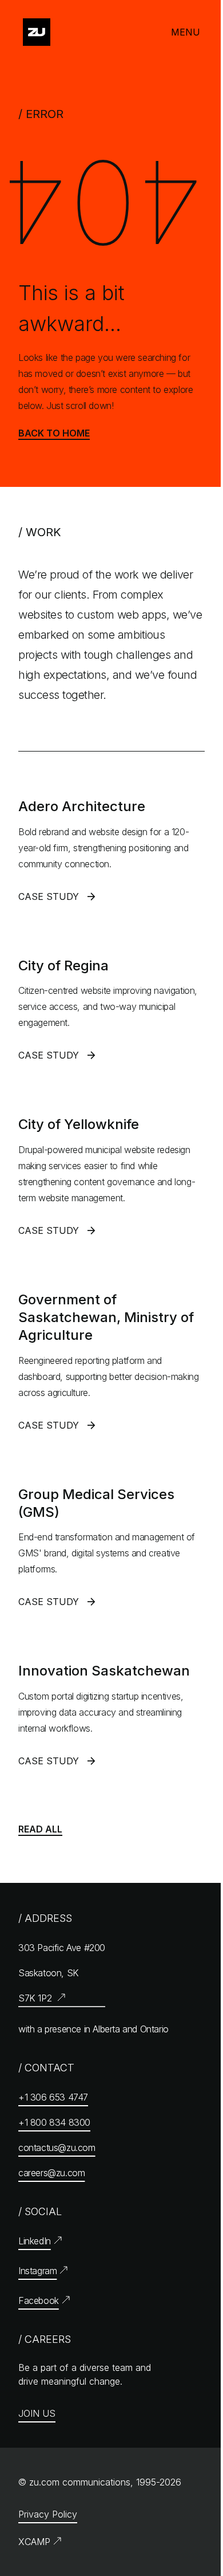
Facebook (39, 2300)
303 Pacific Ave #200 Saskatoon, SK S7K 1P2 (62, 1973)
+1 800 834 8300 (54, 2122)
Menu (186, 32)
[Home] (37, 32)
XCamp (34, 2542)
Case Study (58, 900)
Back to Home (54, 433)
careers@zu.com (51, 2173)
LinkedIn (35, 2241)
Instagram (37, 2271)
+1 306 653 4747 (53, 2097)
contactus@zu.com (57, 2148)
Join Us (37, 2413)
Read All (40, 1829)
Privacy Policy (48, 2514)
